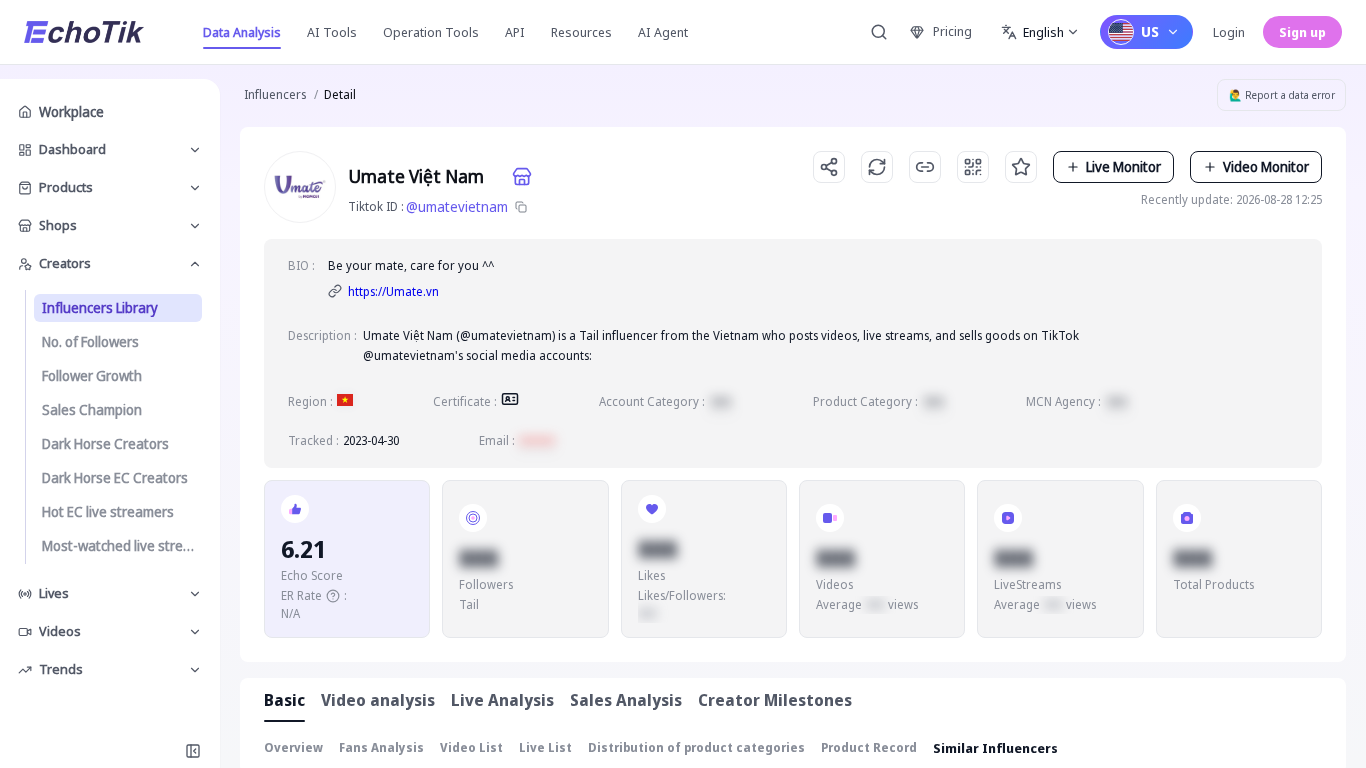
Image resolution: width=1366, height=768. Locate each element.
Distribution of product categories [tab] (696, 747)
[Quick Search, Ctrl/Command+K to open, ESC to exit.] (879, 32)
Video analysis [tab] (378, 700)
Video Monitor (1266, 166)
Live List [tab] (545, 747)
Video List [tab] (471, 747)
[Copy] (521, 207)
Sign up (1302, 32)
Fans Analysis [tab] (381, 747)
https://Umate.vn (393, 291)
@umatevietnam (457, 206)
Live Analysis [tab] (502, 700)
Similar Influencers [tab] (995, 748)
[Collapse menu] (193, 751)
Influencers (275, 94)
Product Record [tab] (869, 747)
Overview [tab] (293, 747)
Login (1229, 32)
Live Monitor (1123, 166)
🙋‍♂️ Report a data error (1282, 95)
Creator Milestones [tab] (775, 700)
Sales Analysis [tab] (626, 700)
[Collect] (1021, 167)
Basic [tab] (284, 700)
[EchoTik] (84, 32)
